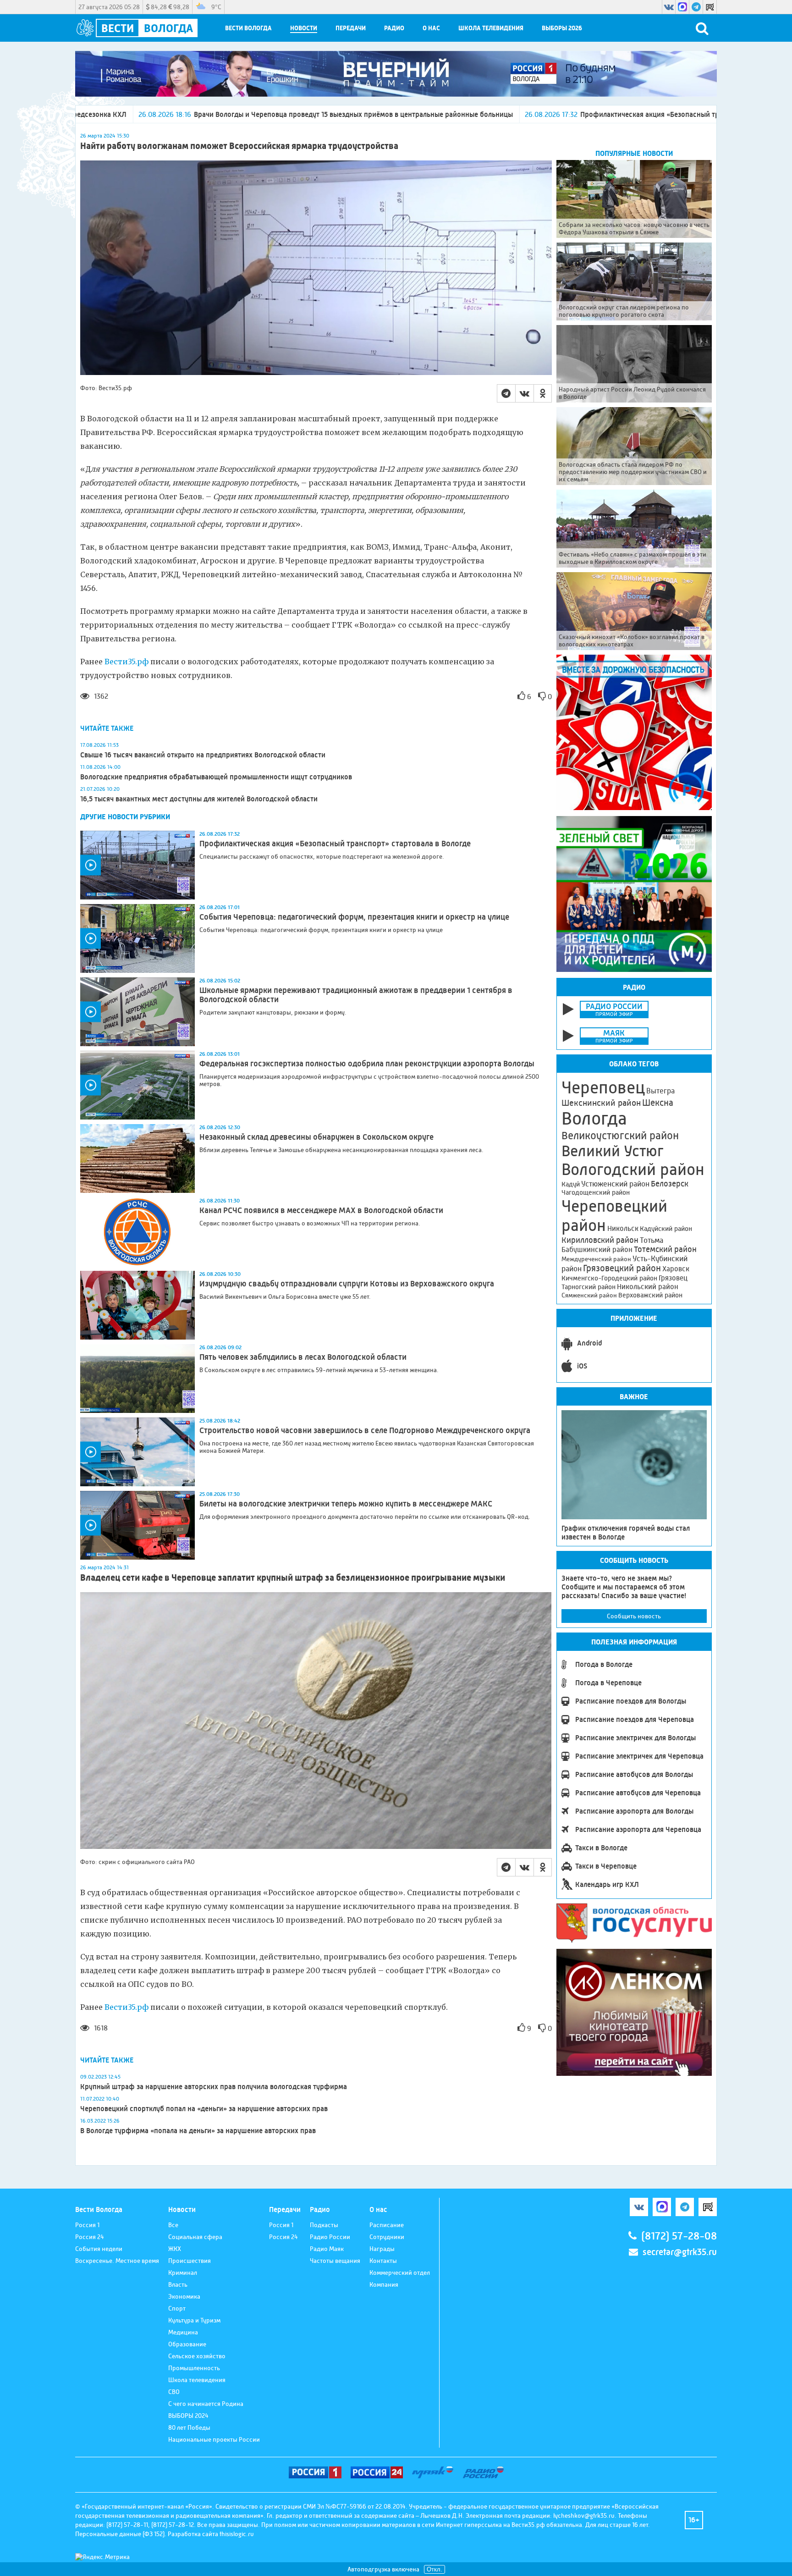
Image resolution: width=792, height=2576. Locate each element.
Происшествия (190, 2261)
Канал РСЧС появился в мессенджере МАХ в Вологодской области (321, 1210)
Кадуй (571, 1184)
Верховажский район (650, 1295)
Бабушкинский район (597, 1250)
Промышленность (194, 2368)
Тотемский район (665, 1249)
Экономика (184, 2296)
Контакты (383, 2261)
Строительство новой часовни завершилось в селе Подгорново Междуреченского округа (365, 1430)
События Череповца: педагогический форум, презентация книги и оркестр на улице (354, 917)
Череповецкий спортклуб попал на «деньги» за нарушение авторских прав (204, 2109)
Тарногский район (588, 1287)
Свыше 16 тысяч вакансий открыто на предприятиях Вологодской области (203, 755)
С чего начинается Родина (206, 2404)
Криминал (183, 2273)
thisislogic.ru (237, 2534)
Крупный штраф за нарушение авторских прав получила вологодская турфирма (214, 2087)
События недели (99, 2249)
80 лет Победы (189, 2427)
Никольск (623, 1229)
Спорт (177, 2308)
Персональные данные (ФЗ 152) (120, 2534)
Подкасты (324, 2225)
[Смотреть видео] (137, 865)
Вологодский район (633, 1169)
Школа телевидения (491, 28)
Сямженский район (589, 1295)
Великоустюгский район (620, 1136)
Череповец (603, 1087)
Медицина (183, 2332)
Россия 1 (87, 2225)
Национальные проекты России (214, 2439)
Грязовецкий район (622, 1268)
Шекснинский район (601, 1103)
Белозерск (670, 1184)
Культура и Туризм (194, 2320)
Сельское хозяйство (197, 2356)
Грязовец (673, 1278)
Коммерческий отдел (400, 2273)
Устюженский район (615, 1184)
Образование (187, 2344)
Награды (382, 2249)
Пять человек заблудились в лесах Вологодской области (303, 1357)
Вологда (594, 1119)
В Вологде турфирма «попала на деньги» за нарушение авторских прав (198, 2131)
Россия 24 (90, 2237)
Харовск (676, 1269)
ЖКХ (175, 2249)
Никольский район (648, 1287)
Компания (384, 2284)
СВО (174, 2392)
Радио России (330, 2237)
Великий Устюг (613, 1151)
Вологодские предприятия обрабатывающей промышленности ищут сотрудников (216, 777)
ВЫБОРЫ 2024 (188, 2416)
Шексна (658, 1103)
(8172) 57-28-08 (679, 2236)
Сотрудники (387, 2237)
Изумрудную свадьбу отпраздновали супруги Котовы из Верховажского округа (347, 1284)
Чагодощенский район (596, 1192)
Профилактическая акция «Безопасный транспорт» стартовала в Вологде (498, 114)
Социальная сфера (195, 2237)
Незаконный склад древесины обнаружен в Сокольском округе (316, 1137)
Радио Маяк (327, 2249)
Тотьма (652, 1240)
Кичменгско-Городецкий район (609, 1278)
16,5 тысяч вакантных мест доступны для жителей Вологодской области (199, 799)
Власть (178, 2284)
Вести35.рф (126, 662)
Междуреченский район (596, 1259)
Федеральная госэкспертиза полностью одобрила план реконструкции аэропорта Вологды (367, 1064)
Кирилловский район (600, 1240)
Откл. (434, 2569)
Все (173, 2225)
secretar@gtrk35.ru (680, 2252)
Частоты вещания (335, 2261)
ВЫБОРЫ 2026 (562, 28)
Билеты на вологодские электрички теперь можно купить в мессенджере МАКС (346, 1504)
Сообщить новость (634, 1616)
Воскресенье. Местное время (117, 2261)
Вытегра (660, 1091)
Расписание (387, 2225)
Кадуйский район (666, 1229)
